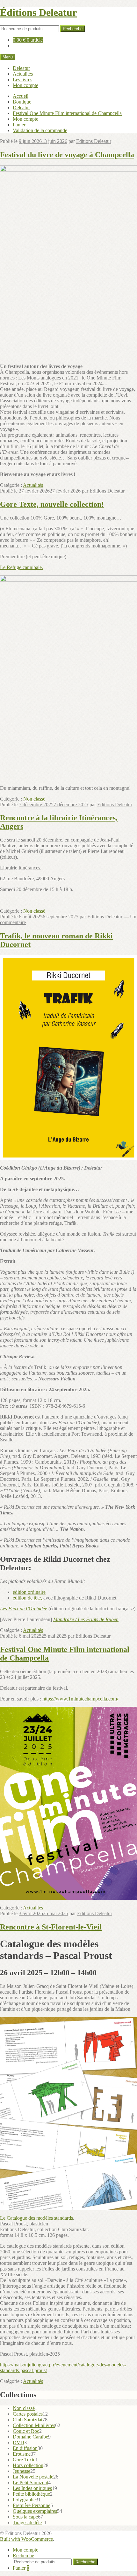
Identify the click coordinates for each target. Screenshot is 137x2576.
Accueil (21, 96)
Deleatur (21, 68)
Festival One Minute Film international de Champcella (67, 113)
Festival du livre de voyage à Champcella (67, 155)
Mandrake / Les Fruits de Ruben (86, 1619)
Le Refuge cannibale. (22, 567)
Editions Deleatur (94, 141)
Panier (19, 125)
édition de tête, (28, 1598)
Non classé (34, 799)
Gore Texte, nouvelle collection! (52, 504)
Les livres (22, 80)
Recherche (73, 29)
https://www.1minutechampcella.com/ (80, 1699)
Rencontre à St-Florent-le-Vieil (51, 1927)
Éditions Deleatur (38, 12)
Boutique (22, 102)
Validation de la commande (40, 130)
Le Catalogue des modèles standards (36, 2218)
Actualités (23, 74)
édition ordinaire (29, 1592)
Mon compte (25, 85)
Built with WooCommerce (26, 2539)
